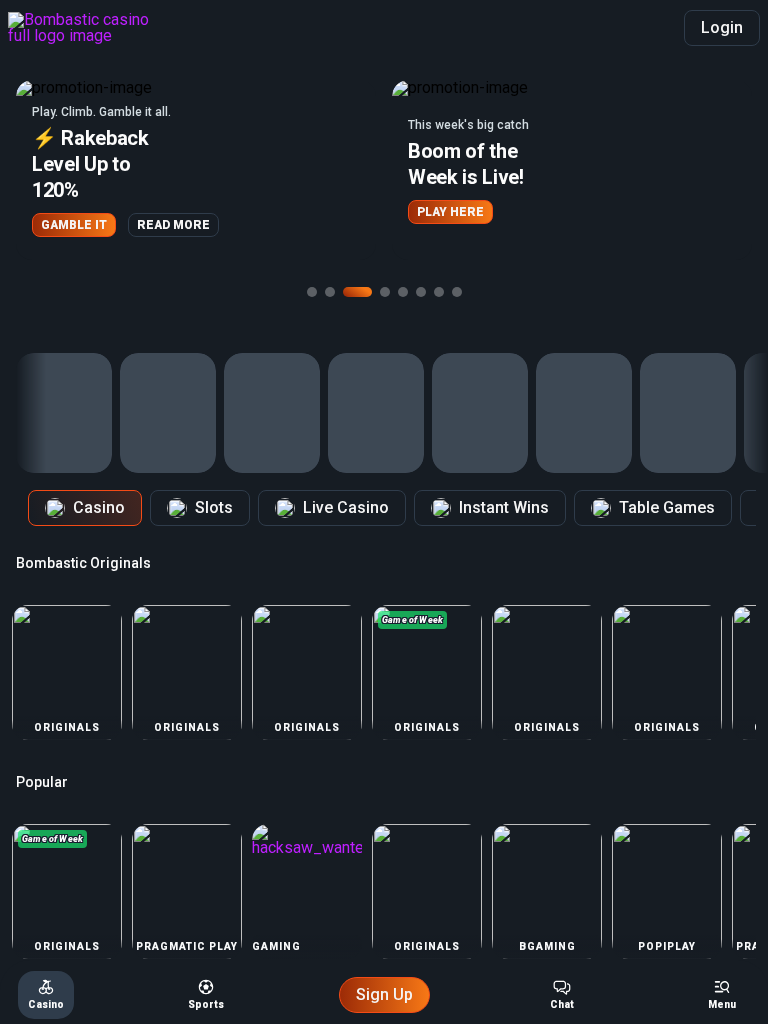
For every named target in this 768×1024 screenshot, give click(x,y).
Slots (214, 507)
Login (722, 27)
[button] (196, 170)
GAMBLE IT (74, 225)
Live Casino (346, 507)
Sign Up (384, 994)
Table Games (667, 507)
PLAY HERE (450, 212)
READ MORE (173, 225)
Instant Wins (504, 507)
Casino (99, 507)
